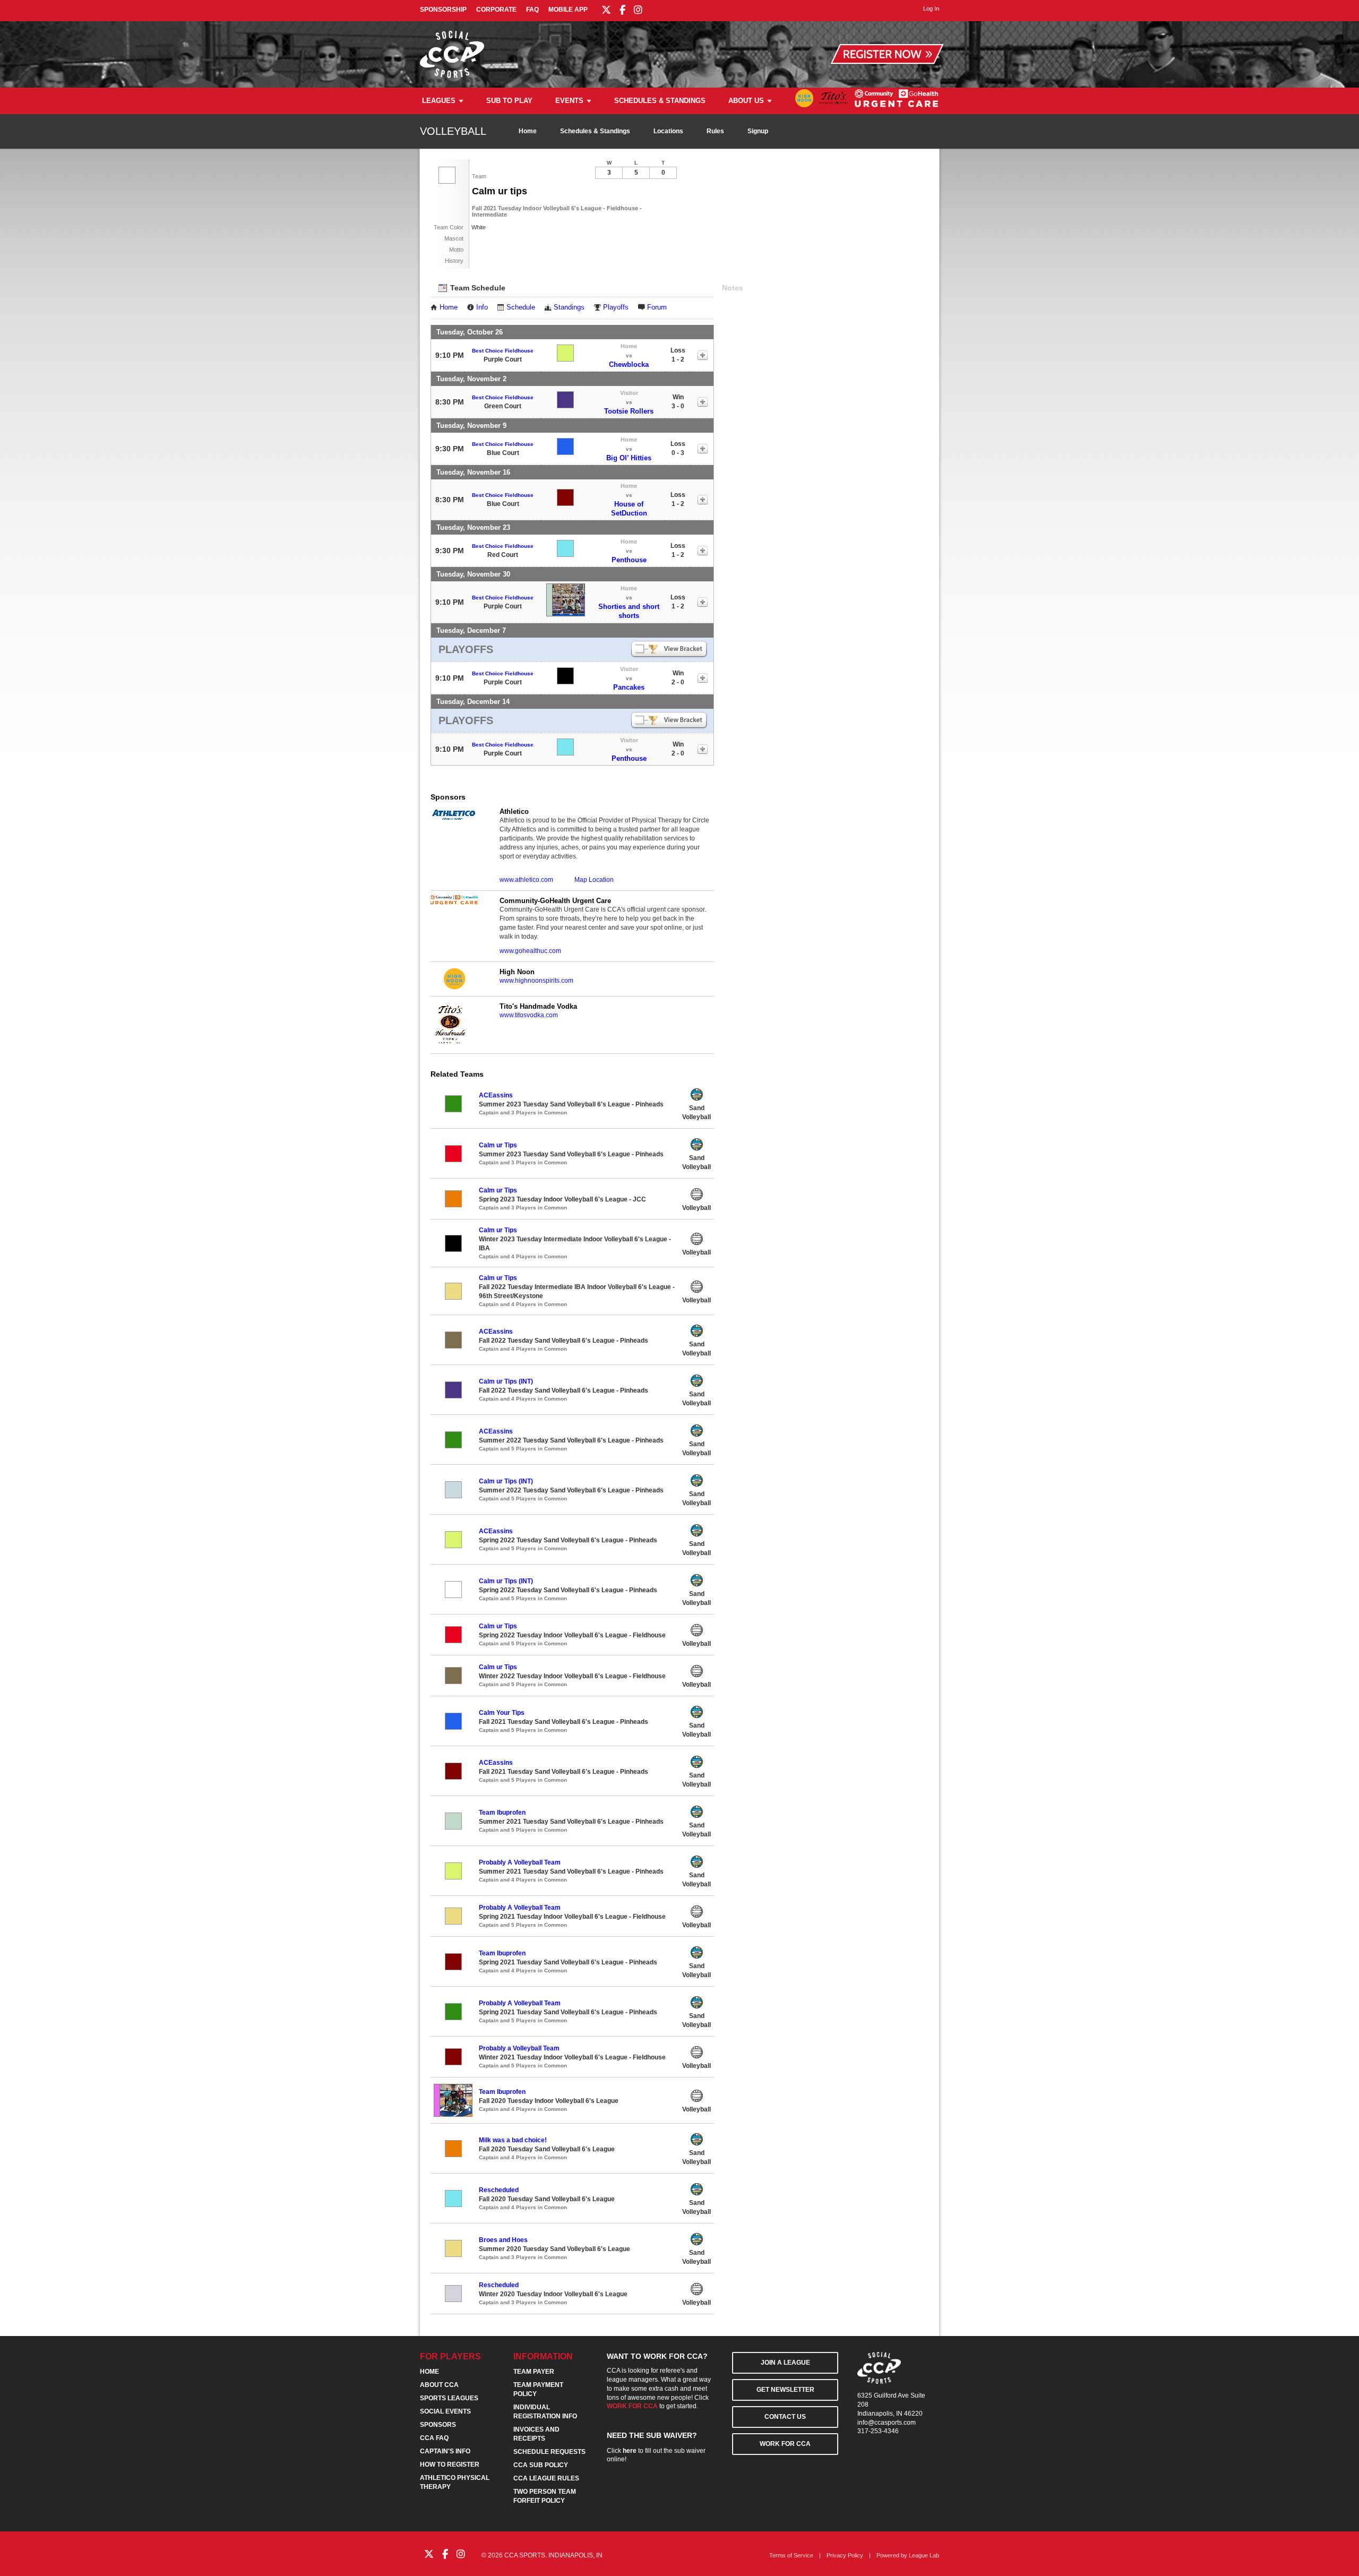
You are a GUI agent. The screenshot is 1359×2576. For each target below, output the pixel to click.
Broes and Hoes (503, 2240)
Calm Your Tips (502, 1713)
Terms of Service (791, 2555)
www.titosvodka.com (529, 1015)
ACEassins (496, 1095)
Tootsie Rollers (629, 411)
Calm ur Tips (498, 1145)
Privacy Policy (845, 2555)
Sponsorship (443, 10)
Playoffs (616, 307)
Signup (758, 131)
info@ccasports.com (887, 2423)
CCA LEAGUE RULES (546, 2478)
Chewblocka (629, 364)
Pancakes (629, 687)
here (630, 2451)
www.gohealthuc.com (530, 951)
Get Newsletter (785, 2390)
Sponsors (438, 2425)
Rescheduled (499, 2190)
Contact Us (785, 2417)
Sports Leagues (449, 2398)
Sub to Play (509, 101)
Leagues (439, 101)
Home (528, 131)
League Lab (924, 2555)
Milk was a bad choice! (513, 2140)
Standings (569, 307)
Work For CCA (785, 2444)
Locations (668, 131)
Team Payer (534, 2372)
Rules (715, 131)
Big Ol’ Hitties (629, 458)
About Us (746, 101)
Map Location (594, 880)
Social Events (445, 2411)
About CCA (439, 2385)
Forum (657, 307)
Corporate (496, 10)
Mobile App (568, 10)
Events (569, 101)
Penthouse (629, 560)
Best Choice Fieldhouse (503, 351)
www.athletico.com (526, 880)
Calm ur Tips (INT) (506, 1381)
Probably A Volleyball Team (520, 1862)
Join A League (785, 2363)
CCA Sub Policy (541, 2465)
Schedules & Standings (660, 101)
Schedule (521, 307)
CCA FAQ (434, 2438)
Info (482, 307)
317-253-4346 (878, 2431)
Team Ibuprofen (502, 1813)
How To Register (450, 2465)
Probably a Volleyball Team (519, 2048)
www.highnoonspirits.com (536, 981)
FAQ (532, 10)
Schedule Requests (549, 2452)
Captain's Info (445, 2451)
